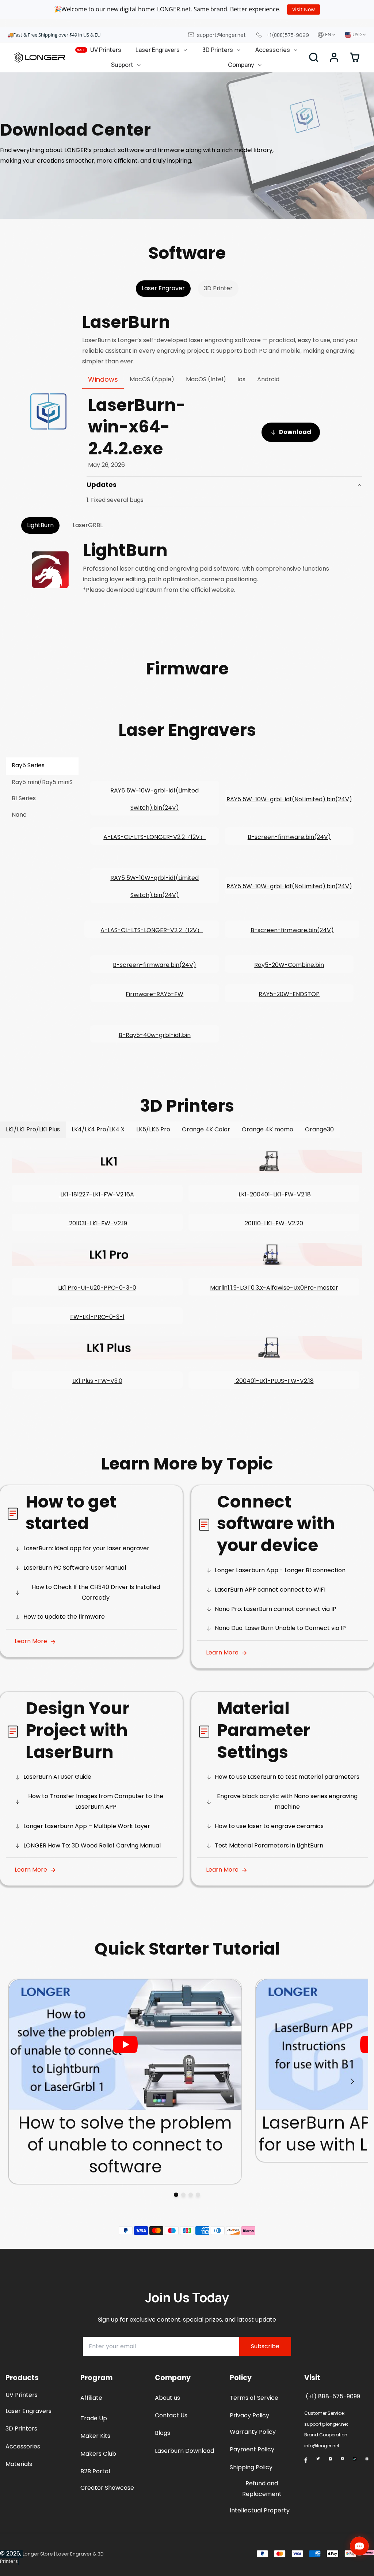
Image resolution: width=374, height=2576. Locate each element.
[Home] (39, 57)
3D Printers (218, 50)
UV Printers (99, 50)
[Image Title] (306, 2460)
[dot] (176, 2195)
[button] (334, 57)
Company (241, 65)
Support (122, 65)
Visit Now (304, 9)
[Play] (125, 2044)
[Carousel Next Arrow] (352, 2081)
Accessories (273, 50)
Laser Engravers (158, 50)
